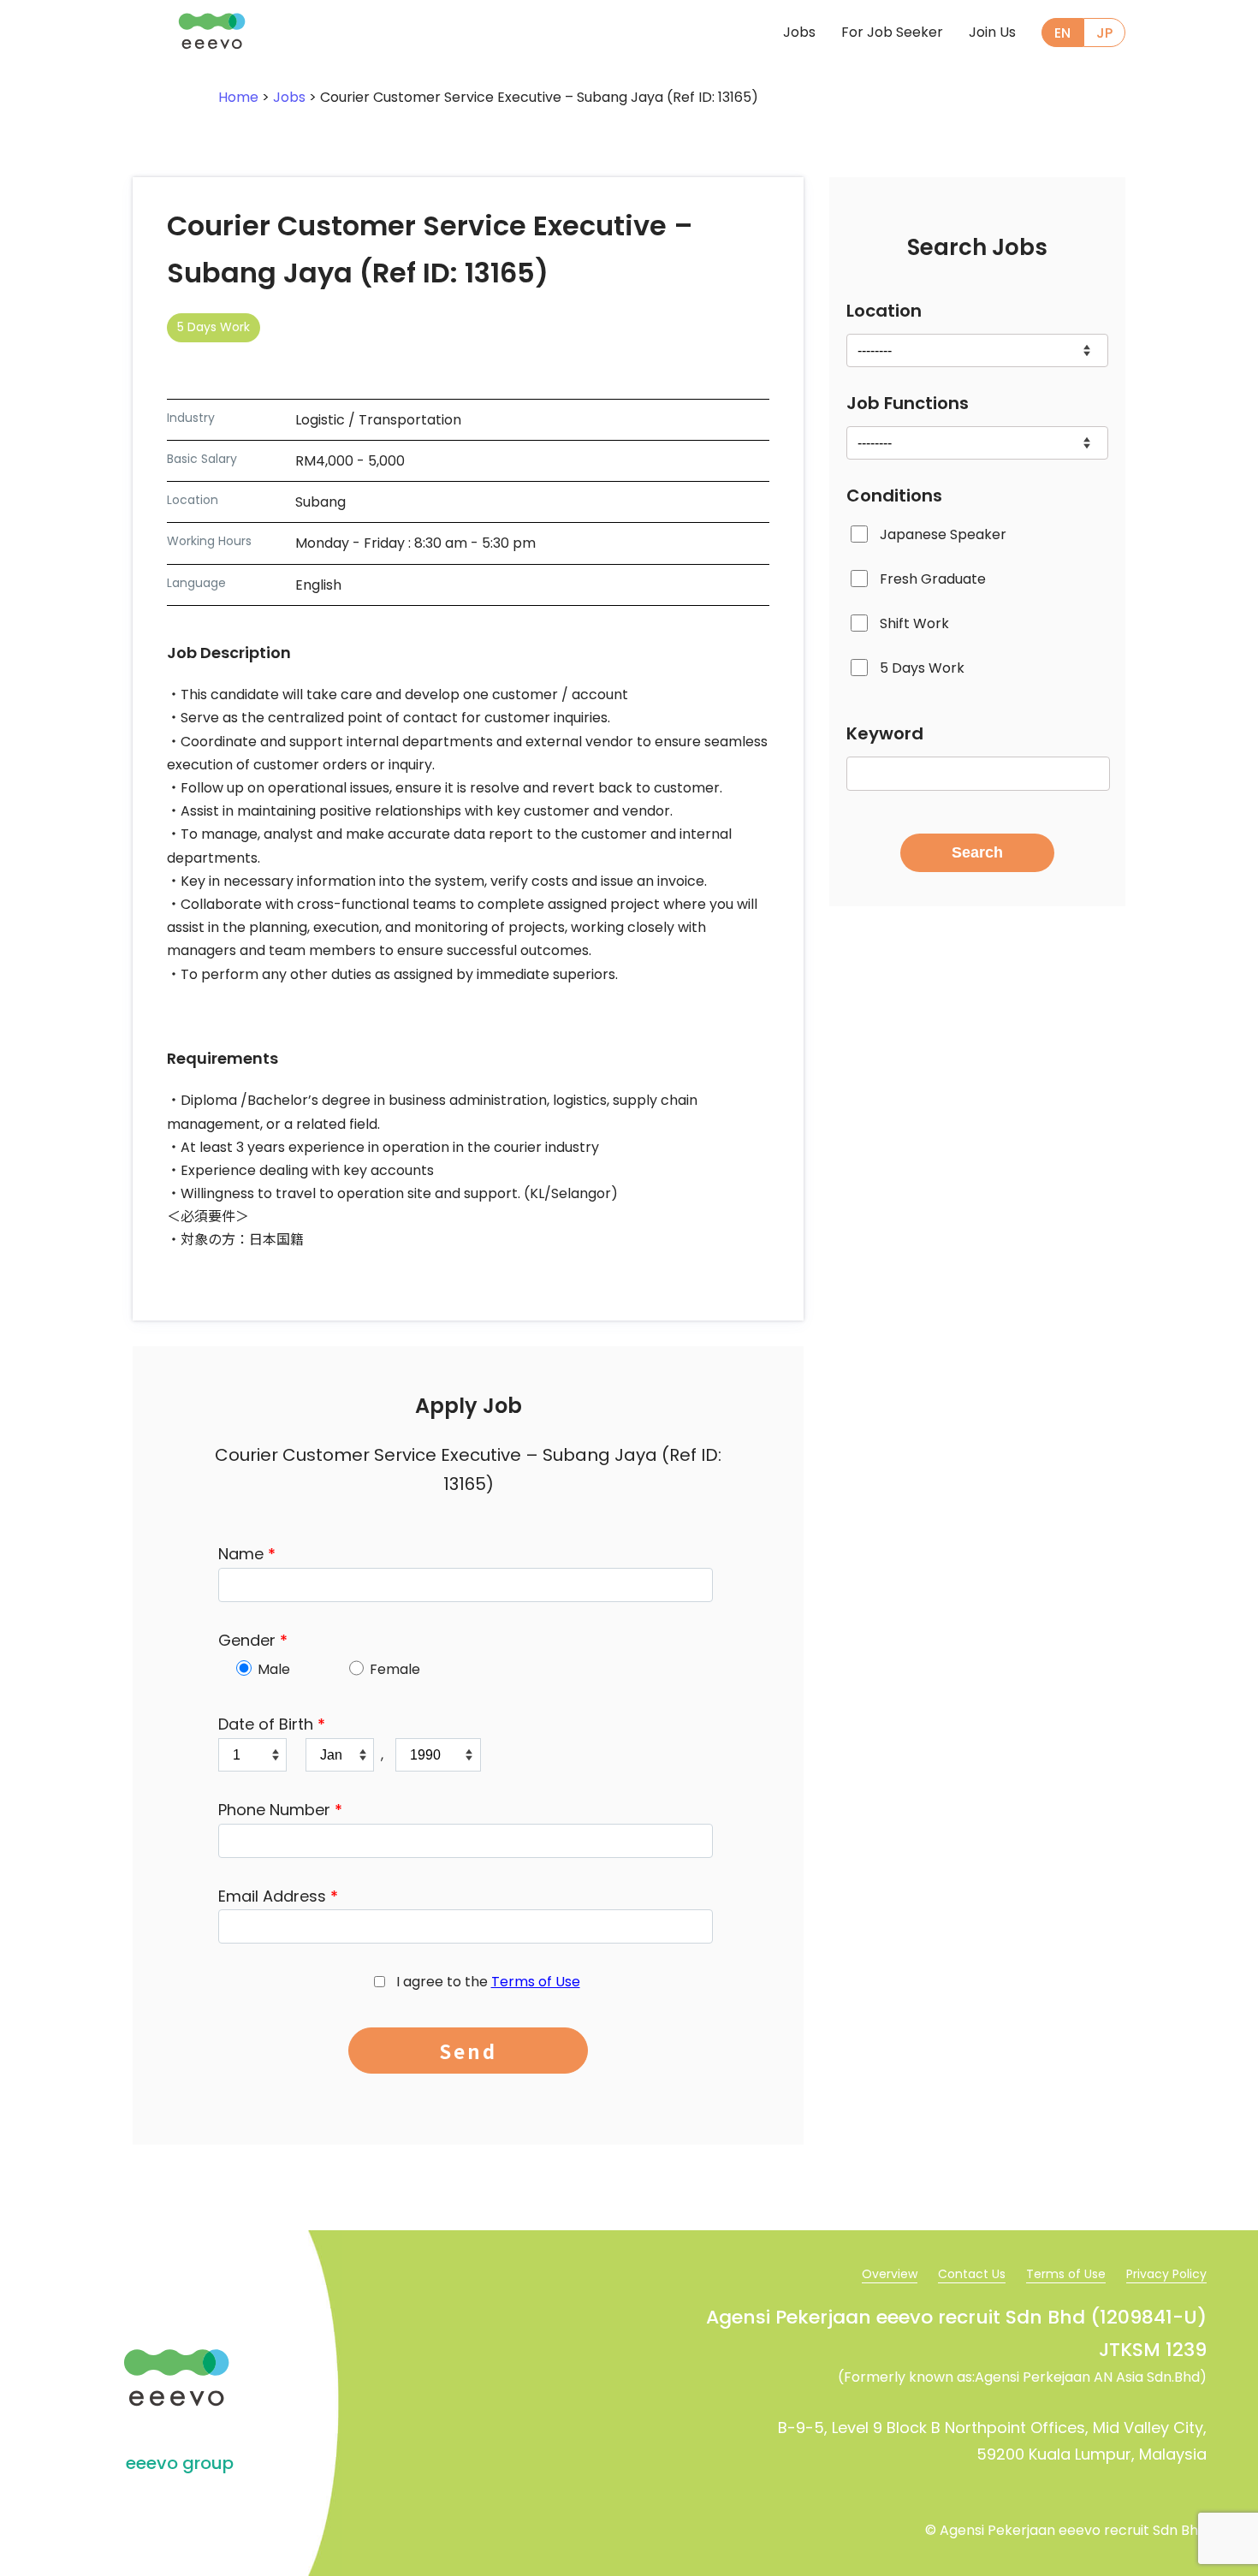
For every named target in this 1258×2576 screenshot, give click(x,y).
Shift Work (914, 624)
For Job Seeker (892, 32)
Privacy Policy (1166, 2274)
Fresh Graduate (933, 580)
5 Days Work (922, 669)
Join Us (992, 32)
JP (1104, 33)
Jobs (799, 32)
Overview (890, 2274)
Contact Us (972, 2274)
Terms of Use (536, 1982)
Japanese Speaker (943, 534)
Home (238, 97)
